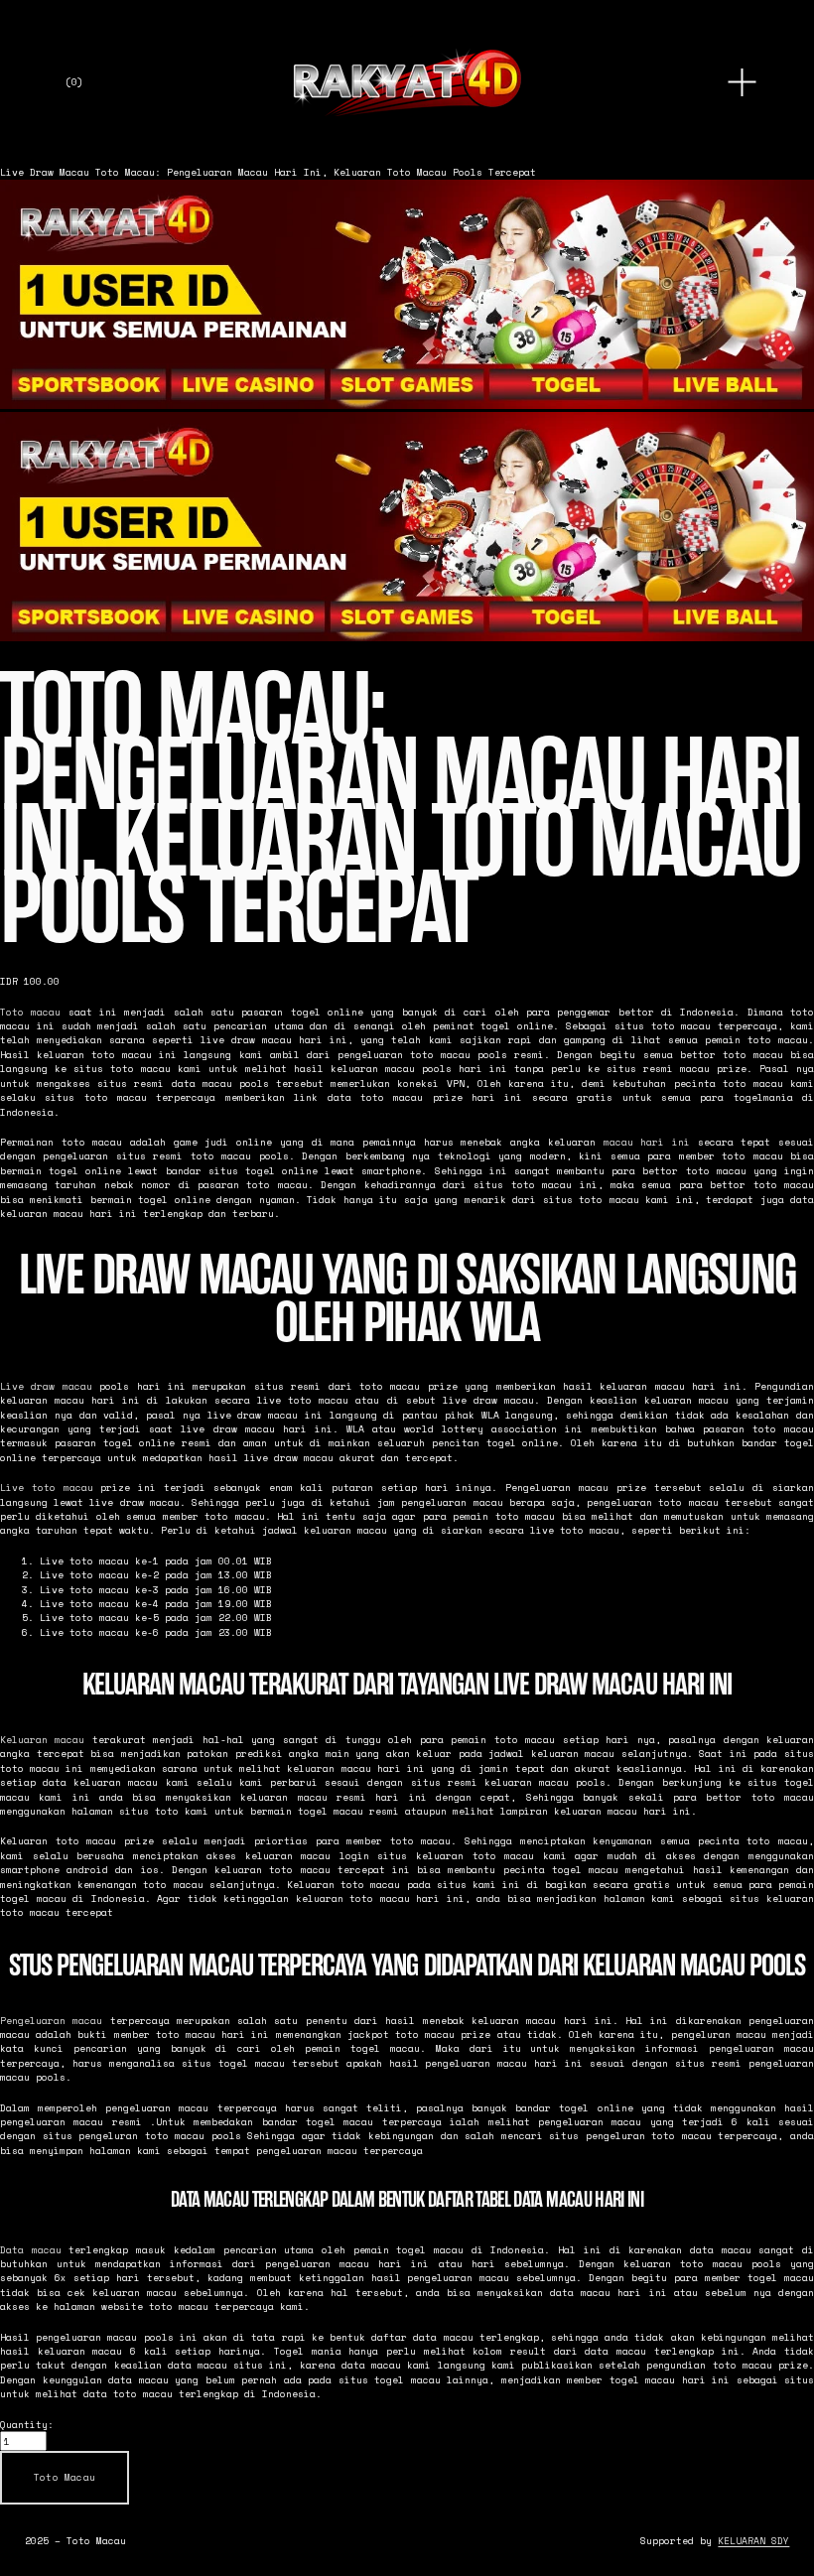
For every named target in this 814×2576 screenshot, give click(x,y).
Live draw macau (46, 1386)
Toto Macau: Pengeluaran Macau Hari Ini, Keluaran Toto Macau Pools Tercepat (316, 172)
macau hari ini (647, 1142)
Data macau (31, 2249)
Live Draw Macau (45, 172)
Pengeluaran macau (51, 2020)
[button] (65, 2478)
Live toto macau (47, 1487)
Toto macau (30, 1012)
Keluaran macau (42, 1739)
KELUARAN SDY (753, 2540)
